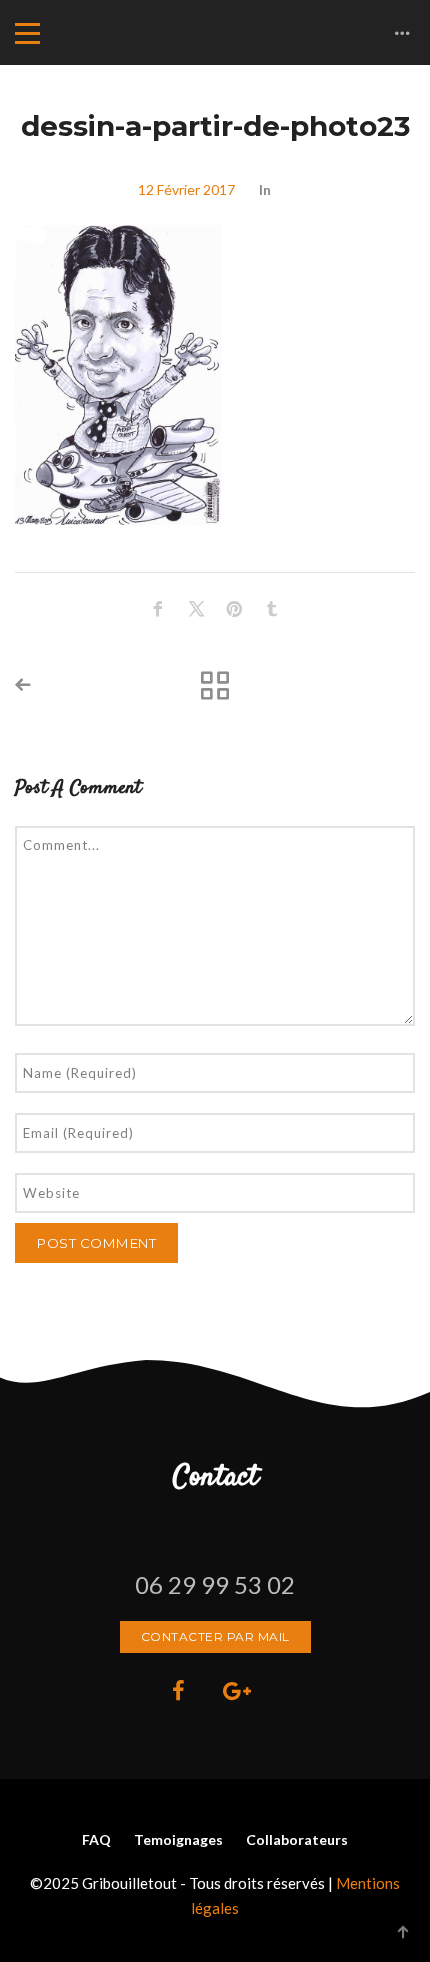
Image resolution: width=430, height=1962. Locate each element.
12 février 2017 (186, 189)
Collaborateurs (297, 1839)
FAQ (96, 1839)
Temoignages (178, 1839)
